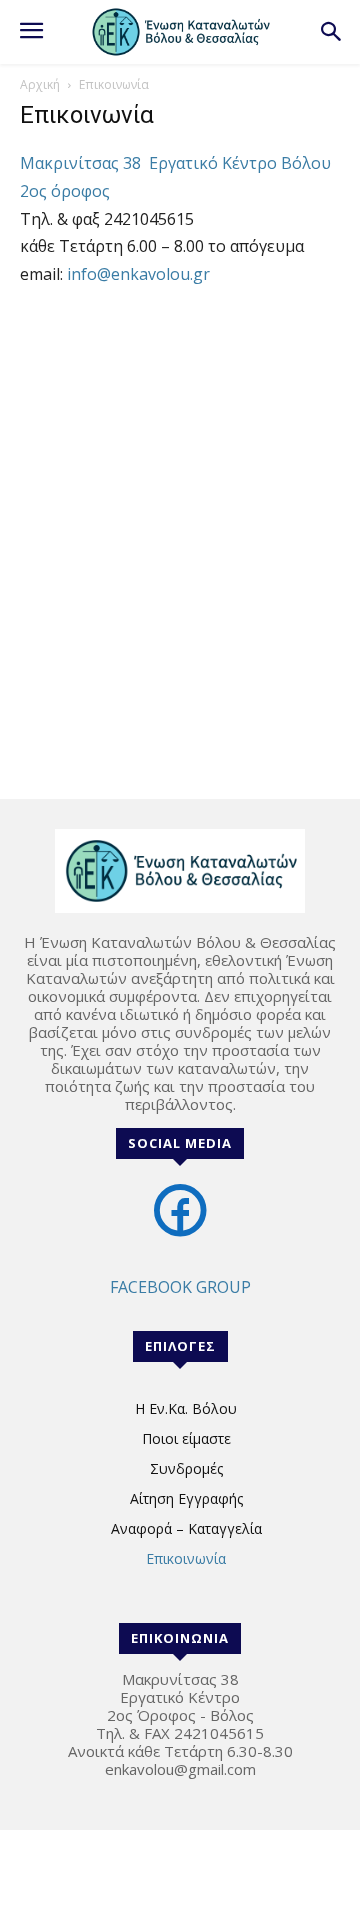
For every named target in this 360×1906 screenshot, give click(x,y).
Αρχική (40, 84)
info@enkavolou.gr (138, 274)
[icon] (180, 1231)
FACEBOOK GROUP (180, 1287)
